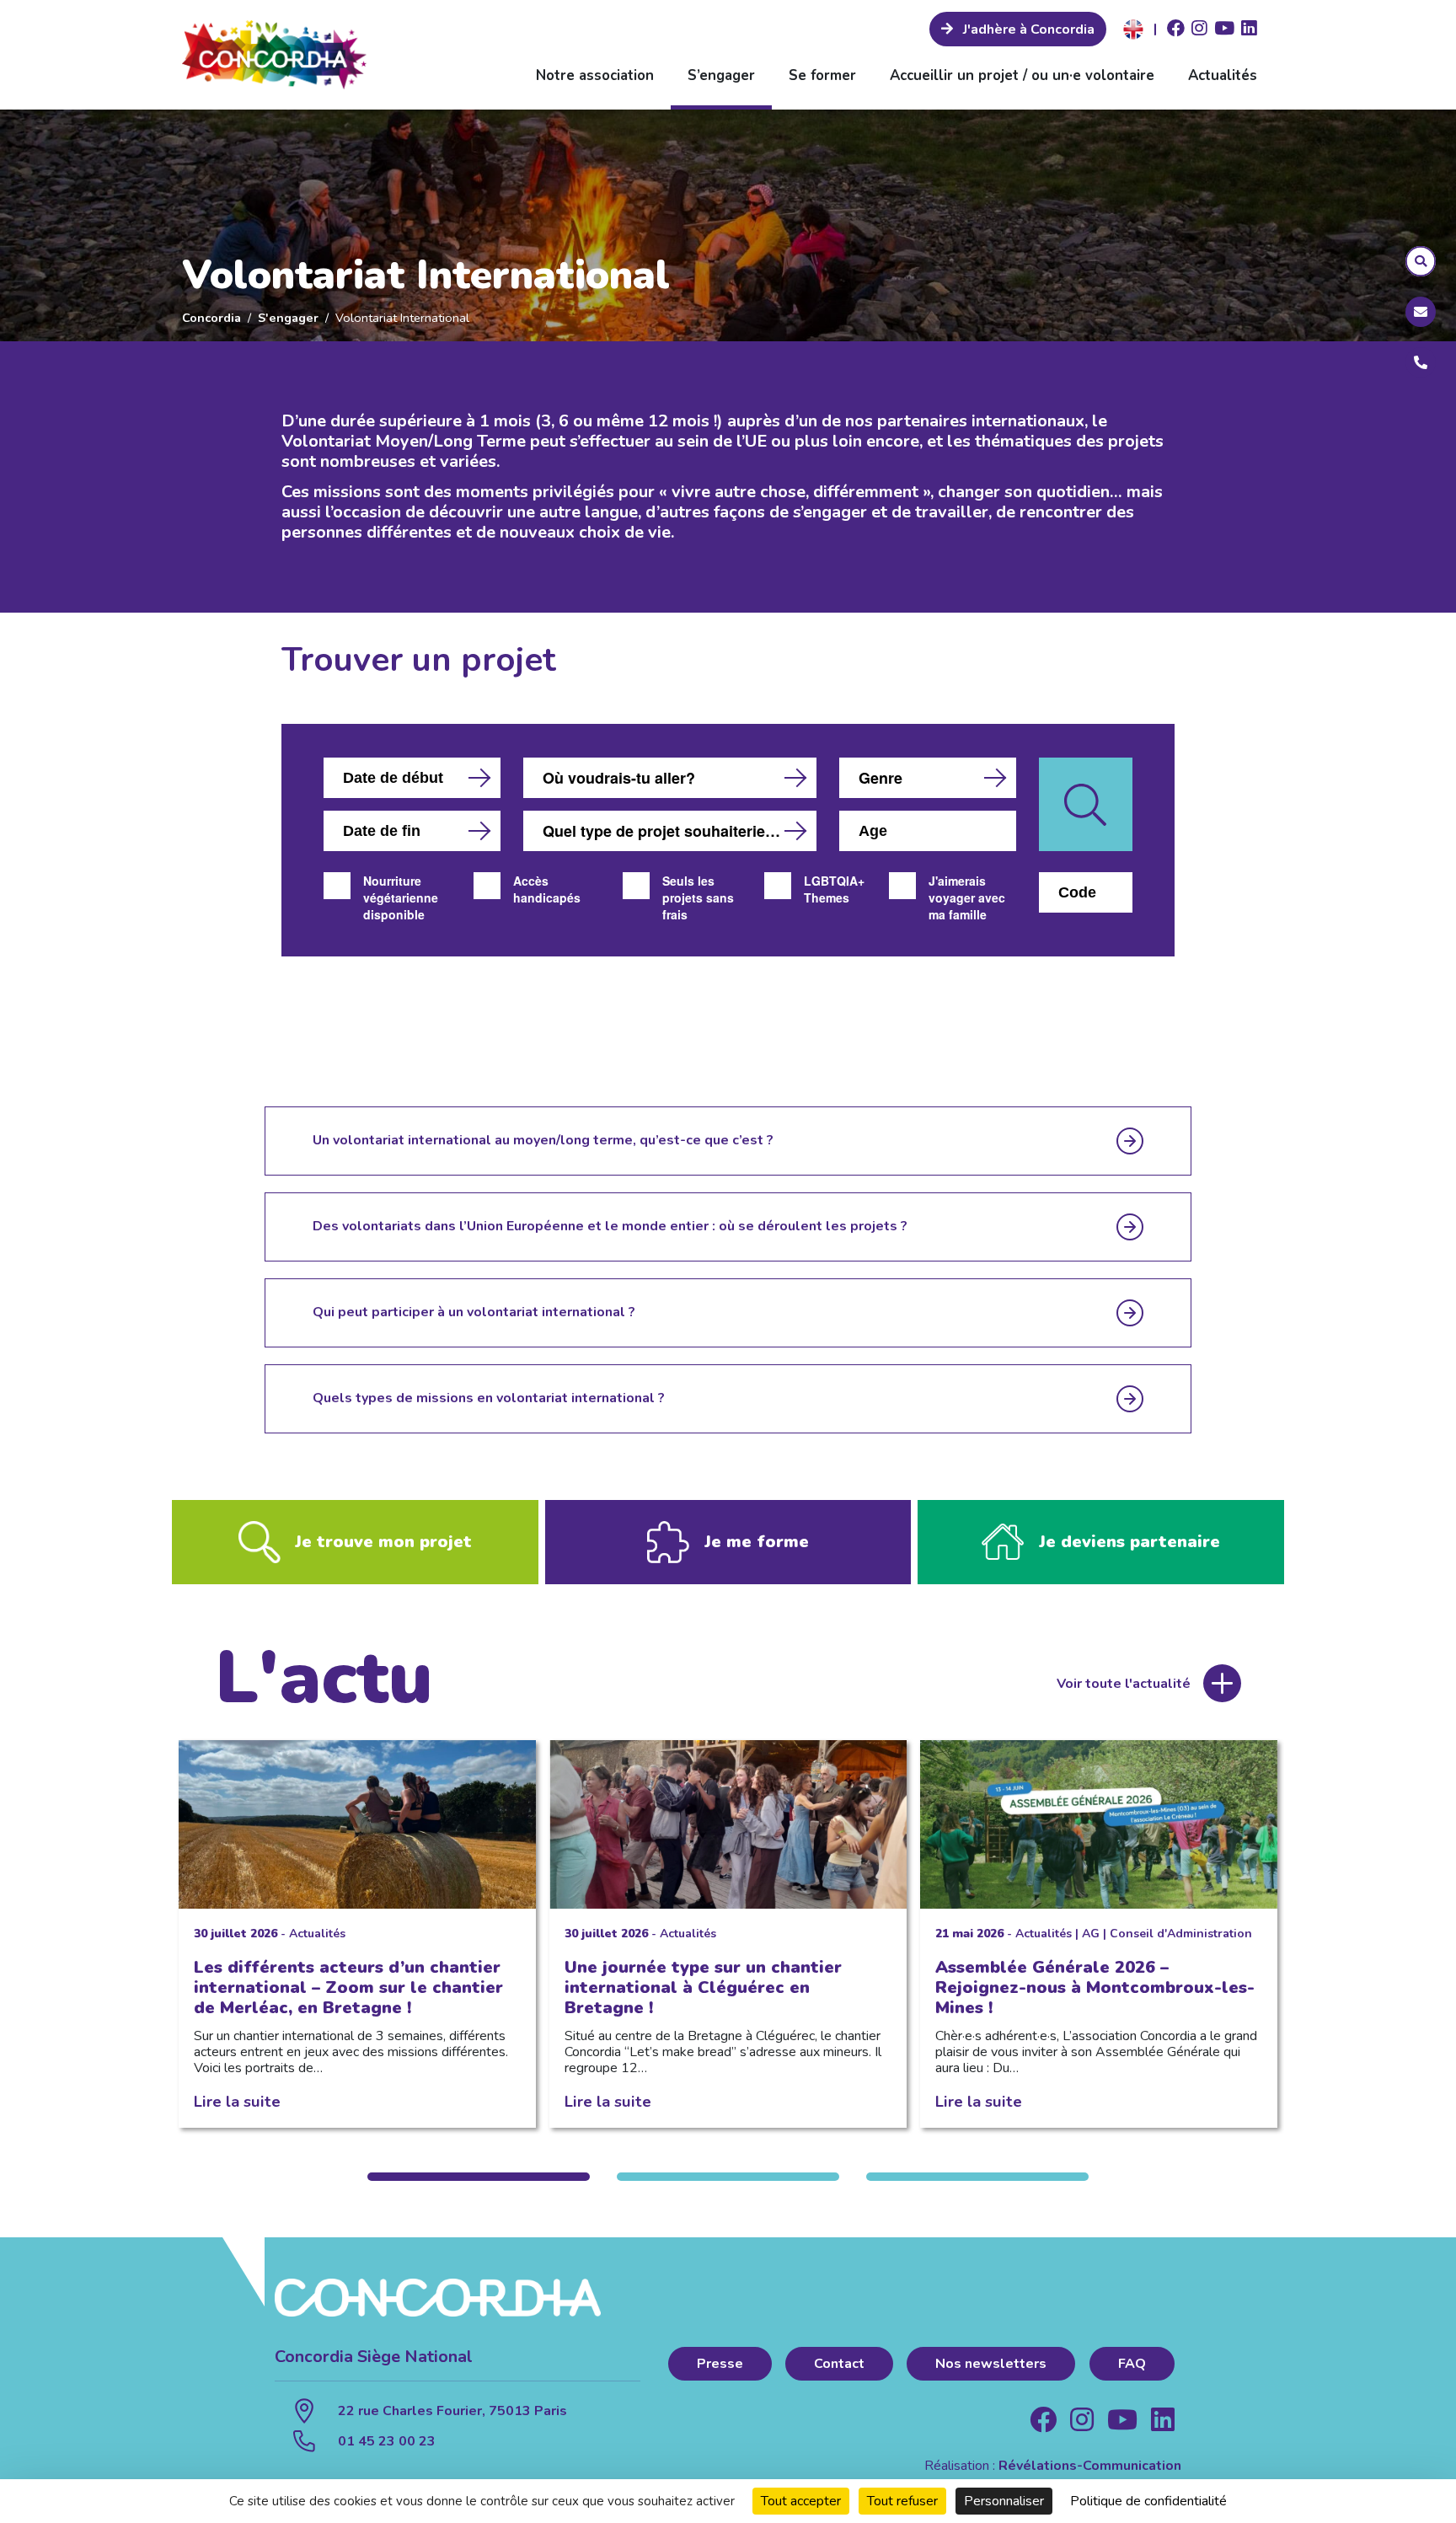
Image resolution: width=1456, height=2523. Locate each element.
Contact (839, 2364)
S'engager (288, 318)
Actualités (1223, 75)
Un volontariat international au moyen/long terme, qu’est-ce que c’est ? (543, 1140)
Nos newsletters (991, 2364)
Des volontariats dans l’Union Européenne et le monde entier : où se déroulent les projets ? (610, 1226)
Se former (822, 75)
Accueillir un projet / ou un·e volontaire (1022, 75)
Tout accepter (801, 2501)
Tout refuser (902, 2501)
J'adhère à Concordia (1027, 29)
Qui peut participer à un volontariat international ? (474, 1312)
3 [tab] (977, 2177)
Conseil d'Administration (1181, 1934)
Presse (720, 2364)
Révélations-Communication (1090, 2466)
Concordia (211, 318)
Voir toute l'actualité (1124, 1684)
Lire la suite (237, 2101)
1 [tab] (479, 2177)
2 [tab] (728, 2177)
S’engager (721, 75)
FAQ (1132, 2364)
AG (1091, 1934)
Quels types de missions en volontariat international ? (489, 1398)
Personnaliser (1004, 2501)
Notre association (595, 75)
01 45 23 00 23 (387, 2441)
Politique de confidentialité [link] (1148, 2501)
